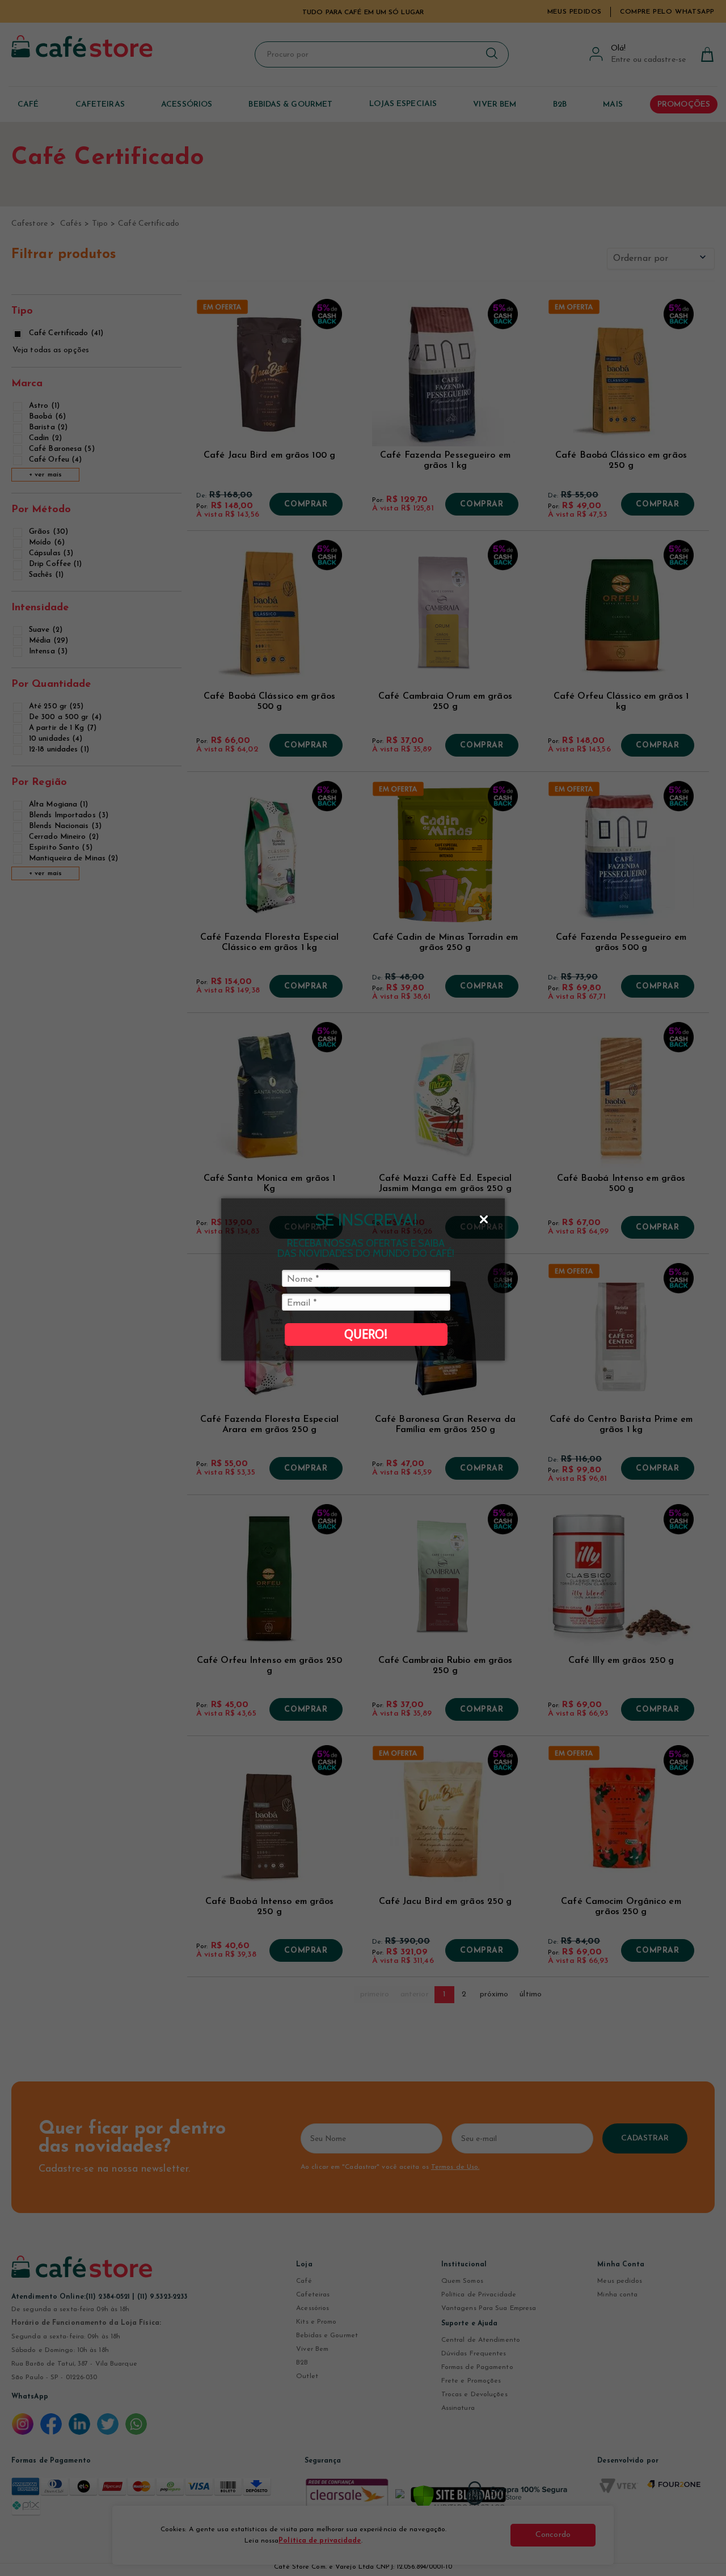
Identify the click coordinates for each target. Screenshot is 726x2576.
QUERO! (366, 1334)
